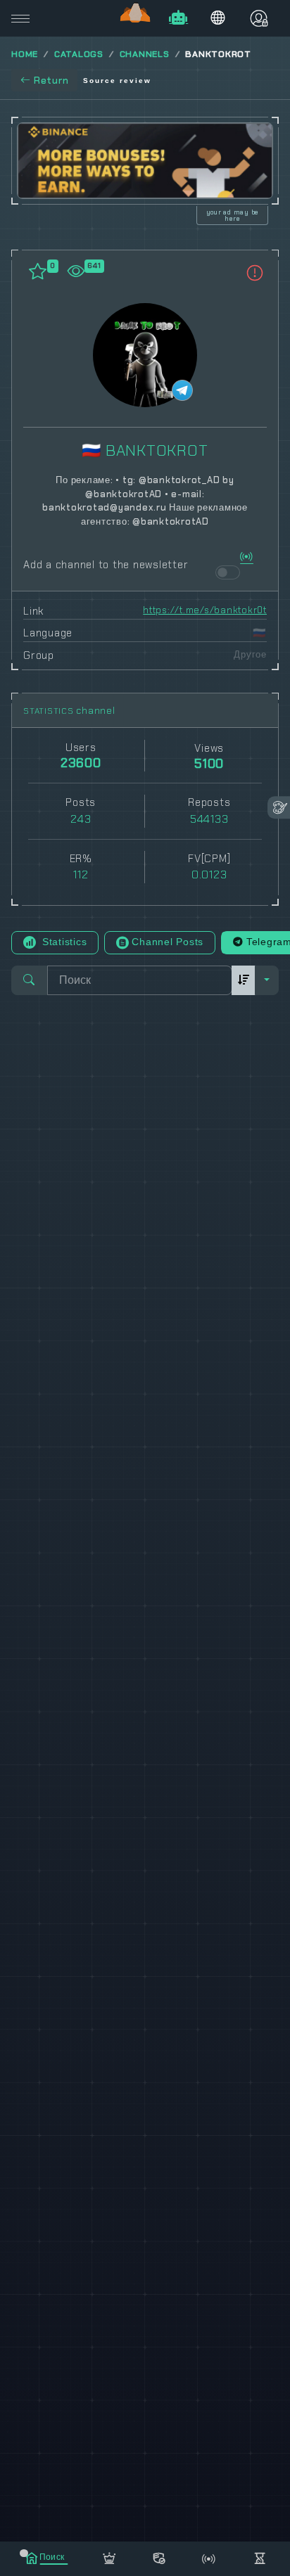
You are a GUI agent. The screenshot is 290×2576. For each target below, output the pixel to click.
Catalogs (79, 54)
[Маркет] (109, 2556)
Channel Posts (168, 942)
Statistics (63, 942)
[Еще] (259, 2556)
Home (25, 54)
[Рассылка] (209, 2556)
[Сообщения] (159, 2556)
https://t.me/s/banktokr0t (205, 610)
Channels (145, 54)
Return (51, 80)
